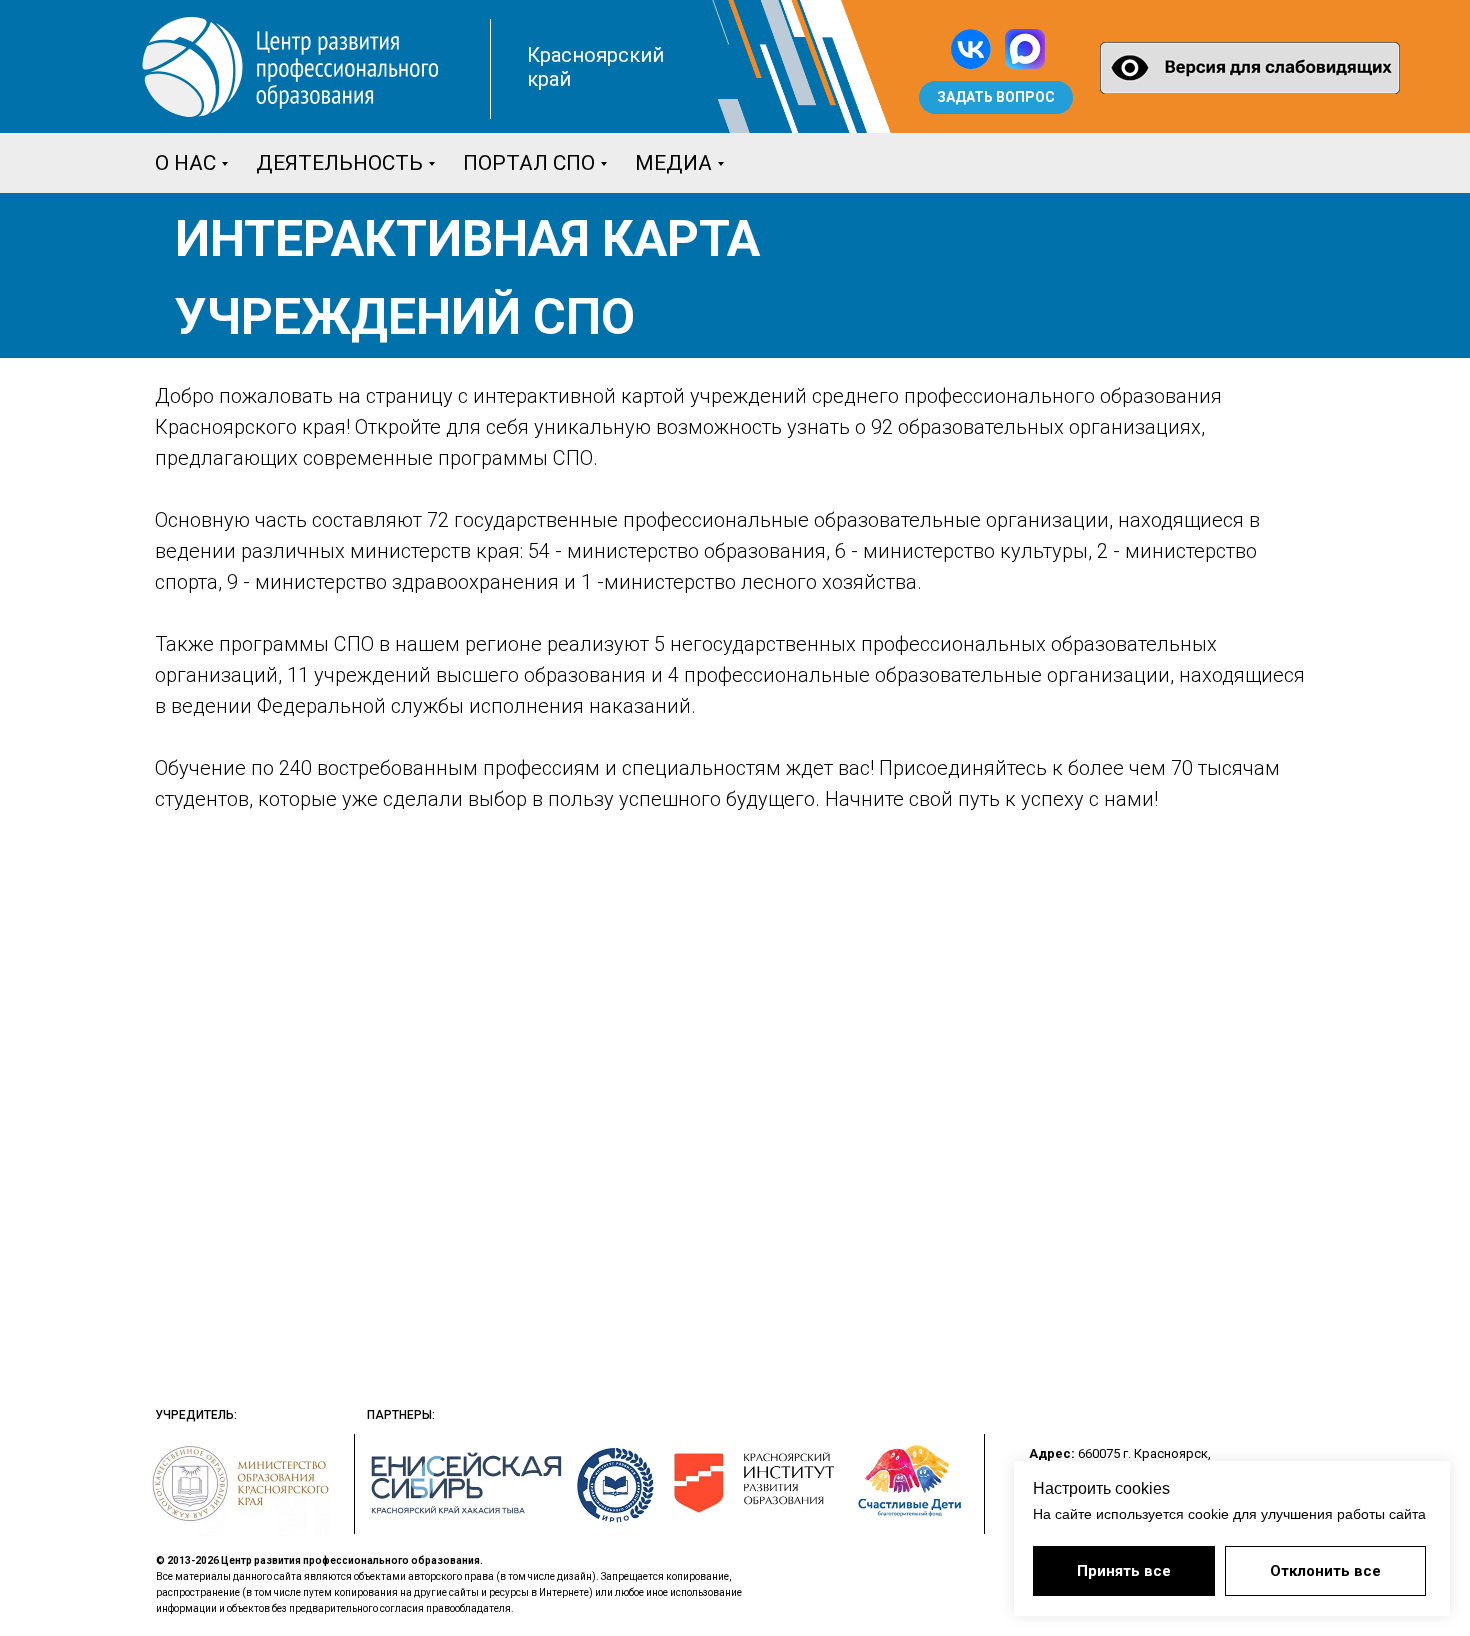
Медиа (673, 163)
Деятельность (339, 163)
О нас (185, 163)
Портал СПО (529, 163)
